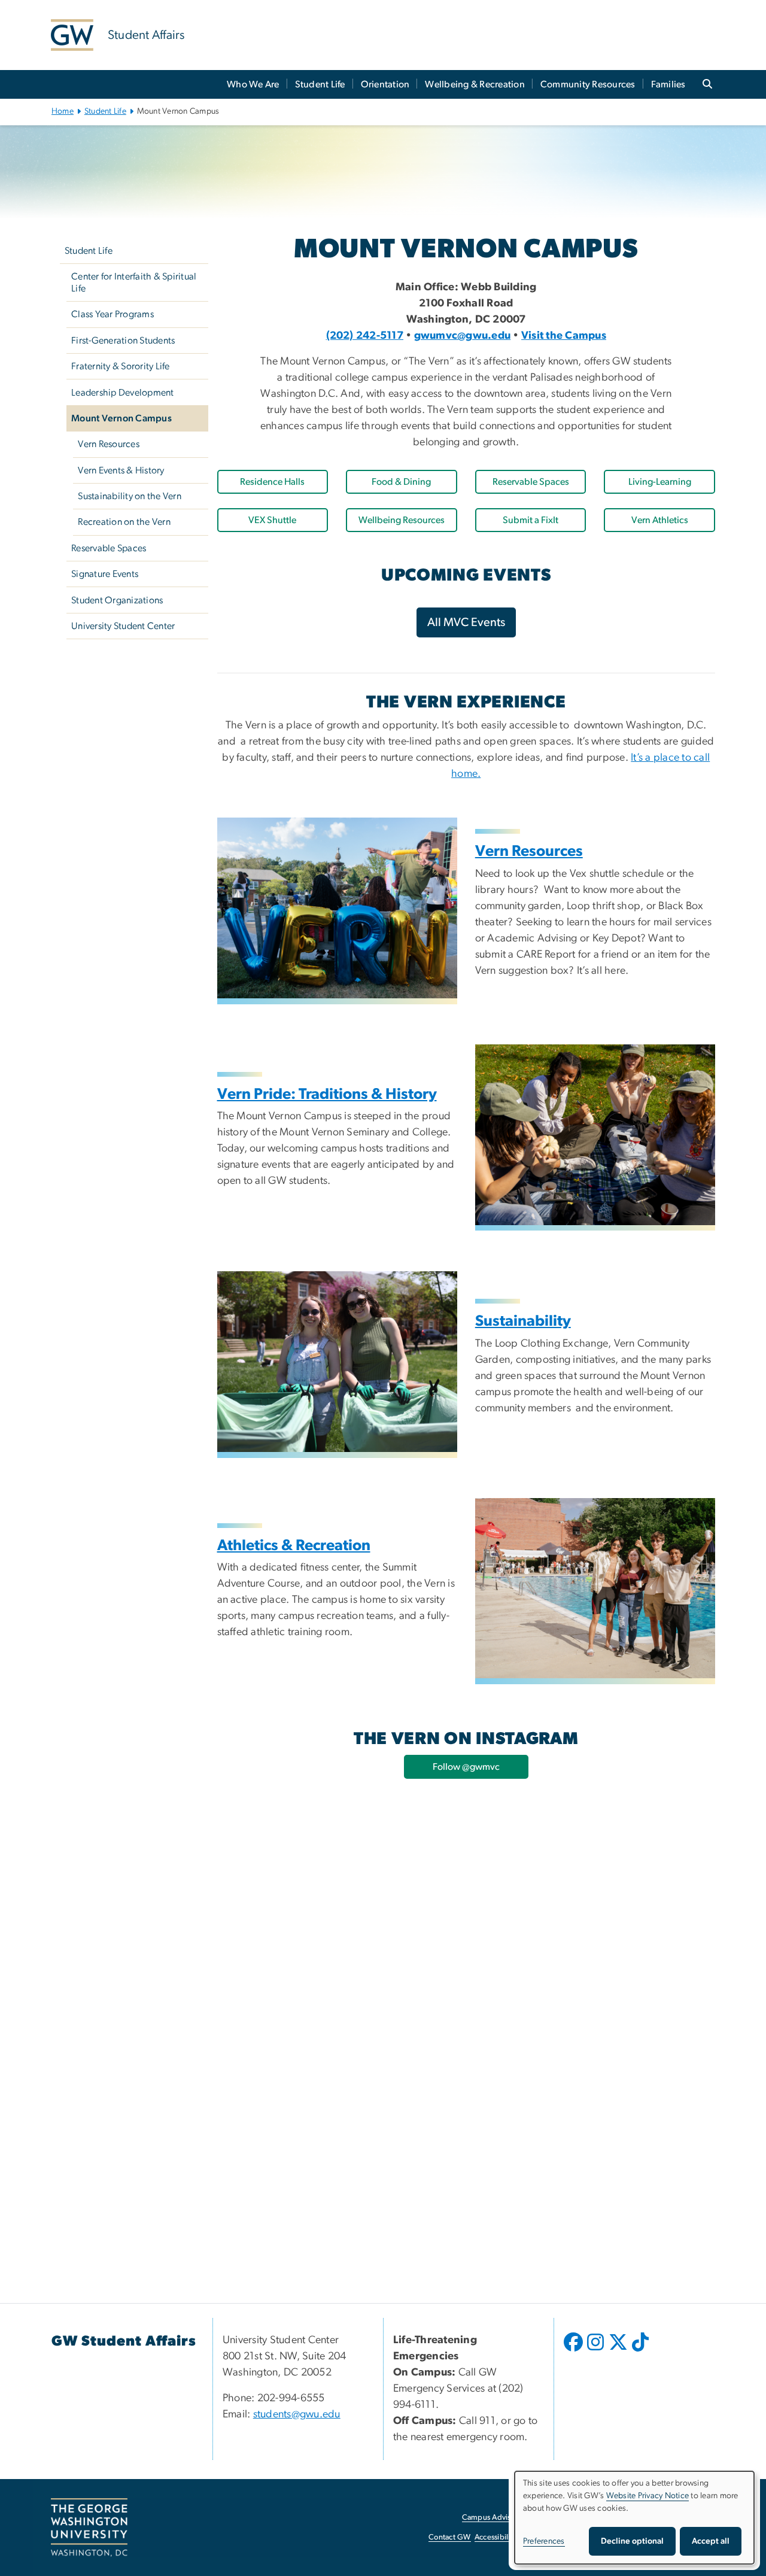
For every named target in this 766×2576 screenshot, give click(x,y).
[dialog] (634, 2518)
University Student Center (123, 626)
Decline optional (632, 2541)
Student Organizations (117, 600)
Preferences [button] (544, 2541)
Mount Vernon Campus (121, 418)
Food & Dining (401, 482)
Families (668, 84)
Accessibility (496, 2537)
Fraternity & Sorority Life (121, 366)
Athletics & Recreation (294, 1546)
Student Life (320, 84)
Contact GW (450, 2537)
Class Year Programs (113, 314)
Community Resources (588, 84)
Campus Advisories (495, 2518)
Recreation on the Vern (124, 522)
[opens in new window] (574, 2351)
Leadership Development (123, 393)
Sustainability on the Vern (130, 496)
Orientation (385, 84)
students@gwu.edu (297, 2414)
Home (63, 111)
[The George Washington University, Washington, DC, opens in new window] (89, 2528)
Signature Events (105, 574)
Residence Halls (272, 482)
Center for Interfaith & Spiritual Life (134, 282)
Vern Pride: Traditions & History (327, 1094)
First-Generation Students (123, 341)
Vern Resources (109, 444)
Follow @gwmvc (466, 1767)
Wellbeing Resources (402, 520)
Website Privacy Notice (648, 2496)
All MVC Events (466, 622)
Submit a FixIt (531, 520)
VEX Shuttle (272, 520)
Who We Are (253, 84)
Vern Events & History (121, 470)
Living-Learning (660, 482)
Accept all (711, 2541)
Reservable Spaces (109, 548)
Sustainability (523, 1321)
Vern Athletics (660, 520)
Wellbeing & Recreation (475, 84)
